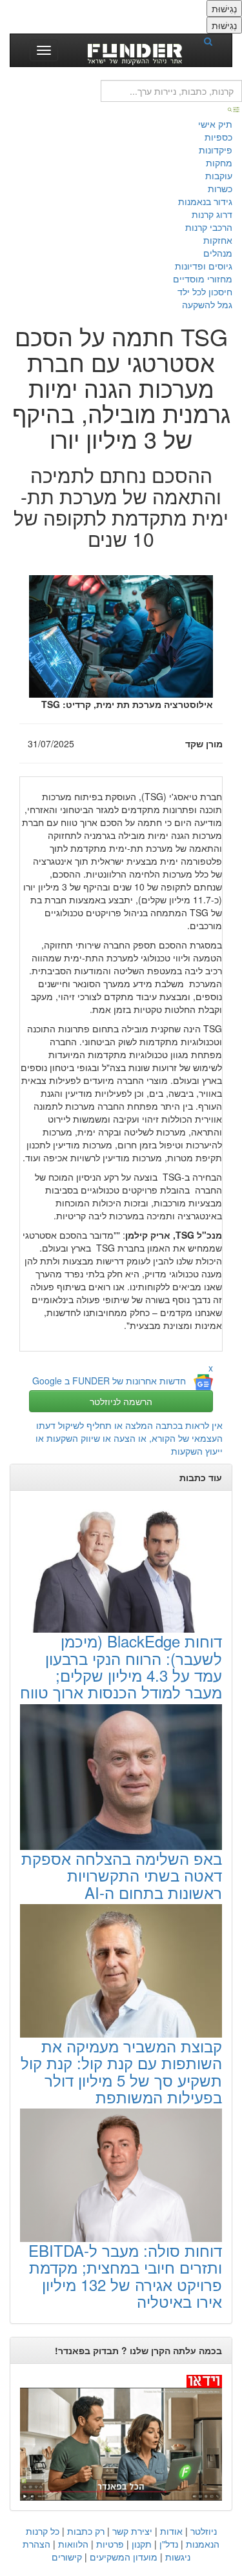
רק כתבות (86, 2531)
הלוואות (73, 2544)
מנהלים (218, 253)
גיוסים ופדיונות (204, 266)
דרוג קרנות (212, 214)
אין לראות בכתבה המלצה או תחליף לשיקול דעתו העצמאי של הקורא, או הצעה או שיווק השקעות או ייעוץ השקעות (129, 1438)
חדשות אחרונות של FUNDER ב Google (109, 1381)
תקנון (142, 2544)
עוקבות (219, 175)
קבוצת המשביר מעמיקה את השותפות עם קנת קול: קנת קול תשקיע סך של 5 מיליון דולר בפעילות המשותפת (121, 2071)
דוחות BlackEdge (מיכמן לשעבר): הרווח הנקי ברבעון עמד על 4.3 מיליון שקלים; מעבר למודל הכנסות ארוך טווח (121, 1666)
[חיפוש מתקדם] (234, 108)
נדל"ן (169, 2544)
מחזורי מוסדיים (203, 279)
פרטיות (110, 2544)
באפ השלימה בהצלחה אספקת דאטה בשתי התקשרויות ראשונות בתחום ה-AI (122, 1875)
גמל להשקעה (207, 304)
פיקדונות (216, 150)
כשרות (220, 188)
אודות (171, 2531)
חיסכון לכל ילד (205, 291)
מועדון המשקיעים (124, 2557)
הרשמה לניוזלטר (121, 1401)
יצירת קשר (132, 2531)
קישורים (67, 2557)
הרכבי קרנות (209, 227)
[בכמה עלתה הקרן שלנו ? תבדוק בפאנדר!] (121, 2437)
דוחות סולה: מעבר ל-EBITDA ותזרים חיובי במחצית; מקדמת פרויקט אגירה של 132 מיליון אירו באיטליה (125, 2276)
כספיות (218, 137)
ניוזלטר (204, 2531)
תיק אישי (215, 124)
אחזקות (218, 240)
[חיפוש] (212, 41)
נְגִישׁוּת (224, 8)
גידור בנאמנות (205, 201)
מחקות (219, 162)
